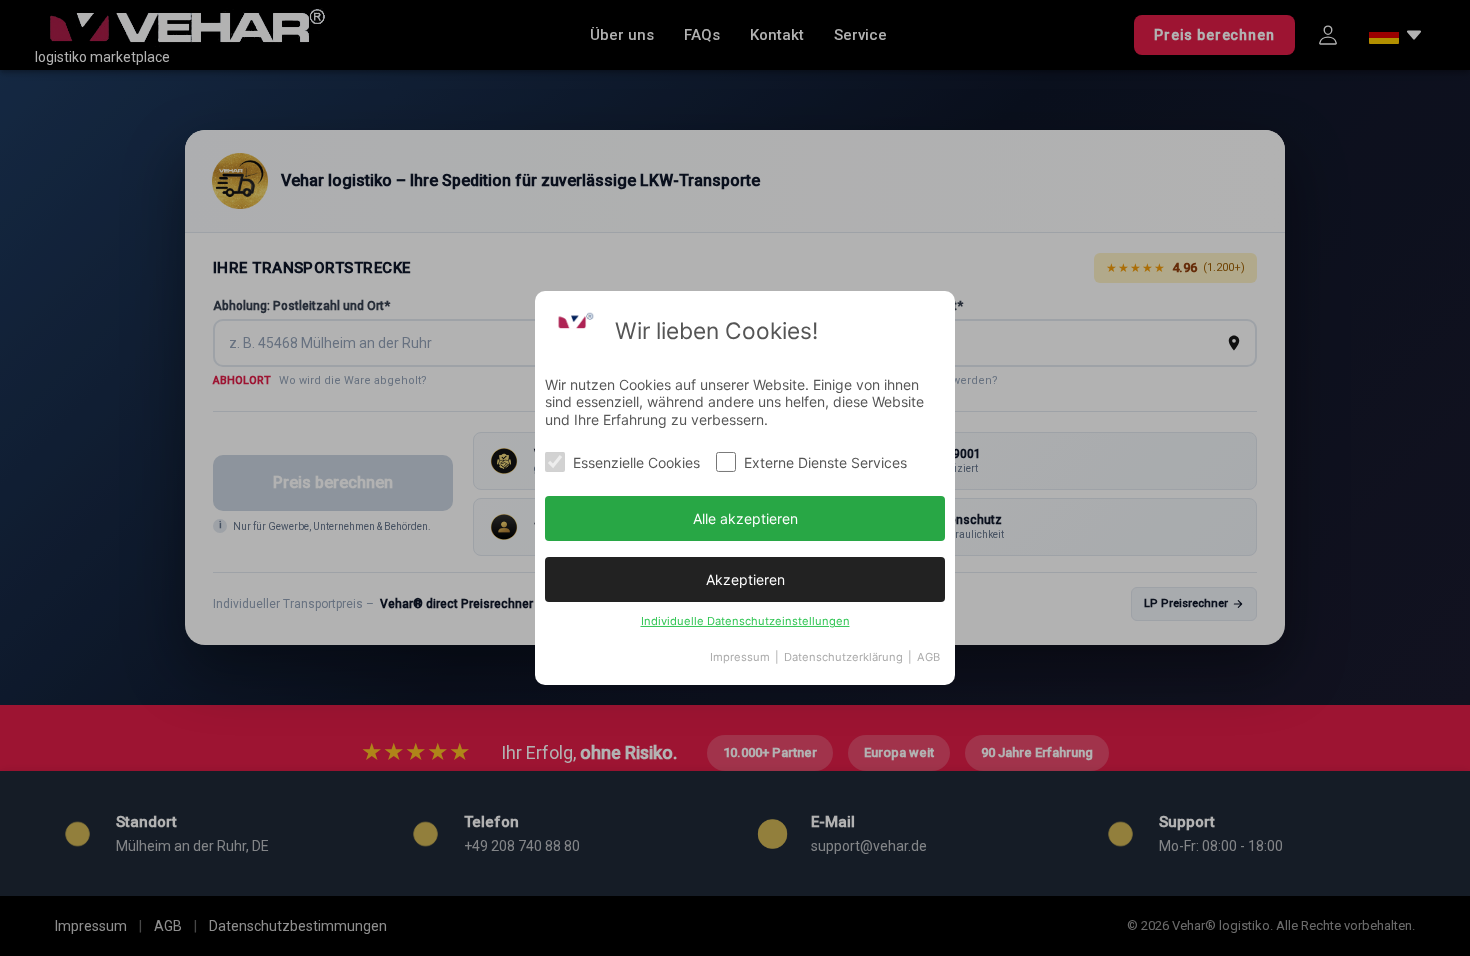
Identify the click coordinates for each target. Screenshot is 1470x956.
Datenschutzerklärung (843, 657)
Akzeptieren (745, 579)
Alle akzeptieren (745, 518)
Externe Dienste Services (825, 462)
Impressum (740, 657)
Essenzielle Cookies (636, 462)
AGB (928, 657)
